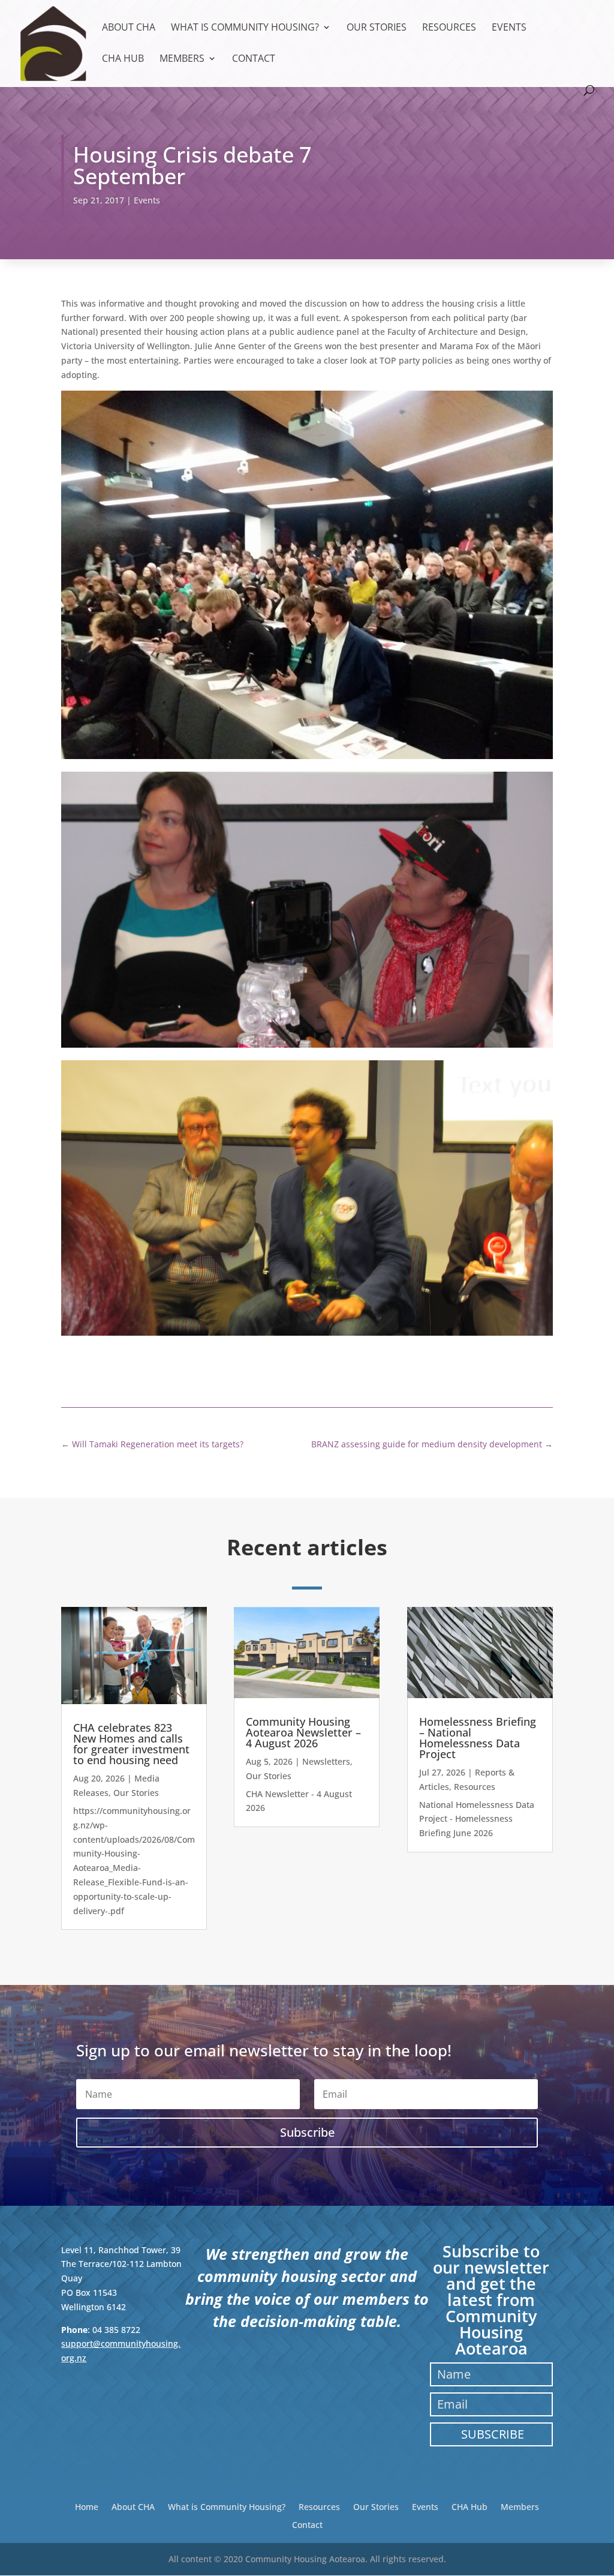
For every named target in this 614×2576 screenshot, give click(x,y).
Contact (254, 59)
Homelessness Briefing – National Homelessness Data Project (478, 1738)
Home (87, 2506)
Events (509, 28)
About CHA (129, 28)
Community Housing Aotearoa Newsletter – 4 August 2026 (303, 1732)
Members (182, 59)
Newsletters (326, 1761)
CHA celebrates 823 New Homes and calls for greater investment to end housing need (131, 1744)
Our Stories (377, 28)
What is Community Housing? (245, 28)
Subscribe (493, 2434)
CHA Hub (123, 59)
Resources (449, 28)
